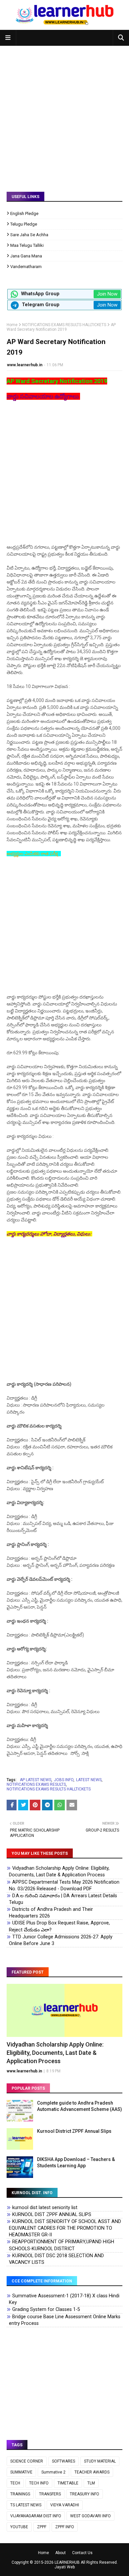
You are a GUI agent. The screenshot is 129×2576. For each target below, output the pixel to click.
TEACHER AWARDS (92, 2472)
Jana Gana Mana (26, 256)
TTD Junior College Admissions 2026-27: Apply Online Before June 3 (61, 1940)
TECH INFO (39, 2483)
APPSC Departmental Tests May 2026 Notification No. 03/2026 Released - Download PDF (64, 1885)
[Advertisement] (64, 114)
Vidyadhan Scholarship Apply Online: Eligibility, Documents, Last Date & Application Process (59, 1872)
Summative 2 (53, 2472)
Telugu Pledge (24, 224)
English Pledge (24, 213)
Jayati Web (65, 2567)
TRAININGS (20, 2494)
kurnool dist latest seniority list (45, 2208)
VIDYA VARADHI (65, 2505)
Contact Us (82, 2553)
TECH (15, 2483)
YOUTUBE (19, 2527)
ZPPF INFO (65, 2527)
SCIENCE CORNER (27, 2461)
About (61, 2553)
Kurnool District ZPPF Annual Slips (74, 2131)
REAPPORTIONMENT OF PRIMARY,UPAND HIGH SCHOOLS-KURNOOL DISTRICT (62, 2245)
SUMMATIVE (21, 2472)
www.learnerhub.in (25, 365)
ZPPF (42, 2527)
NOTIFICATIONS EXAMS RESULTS (36, 1784)
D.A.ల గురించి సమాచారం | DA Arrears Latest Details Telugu (63, 1899)
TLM (91, 2483)
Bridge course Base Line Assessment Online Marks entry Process (65, 2320)
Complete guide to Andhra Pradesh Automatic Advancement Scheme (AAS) (80, 2106)
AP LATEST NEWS (36, 1780)
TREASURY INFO (85, 2494)
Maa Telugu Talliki (27, 245)
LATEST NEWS (89, 1780)
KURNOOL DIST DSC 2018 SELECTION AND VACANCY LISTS (56, 2259)
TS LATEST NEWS (26, 2505)
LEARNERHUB (67, 2562)
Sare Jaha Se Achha (29, 235)
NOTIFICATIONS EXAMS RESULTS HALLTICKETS (64, 325)
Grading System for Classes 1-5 (46, 2309)
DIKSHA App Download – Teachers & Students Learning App (76, 2163)
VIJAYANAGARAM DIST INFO (36, 2516)
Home (12, 325)
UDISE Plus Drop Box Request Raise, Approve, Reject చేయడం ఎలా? (59, 1926)
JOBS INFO (64, 1780)
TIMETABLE (68, 2483)
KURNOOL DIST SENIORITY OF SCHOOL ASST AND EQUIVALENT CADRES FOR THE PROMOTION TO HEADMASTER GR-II (65, 2228)
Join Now (107, 294)
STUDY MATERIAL (100, 2461)
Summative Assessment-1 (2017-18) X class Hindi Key (64, 2299)
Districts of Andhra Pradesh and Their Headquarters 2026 (51, 1913)
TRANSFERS (50, 2494)
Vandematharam (26, 267)
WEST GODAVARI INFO (90, 2516)
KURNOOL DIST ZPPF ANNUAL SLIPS (52, 2215)
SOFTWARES (64, 2461)
